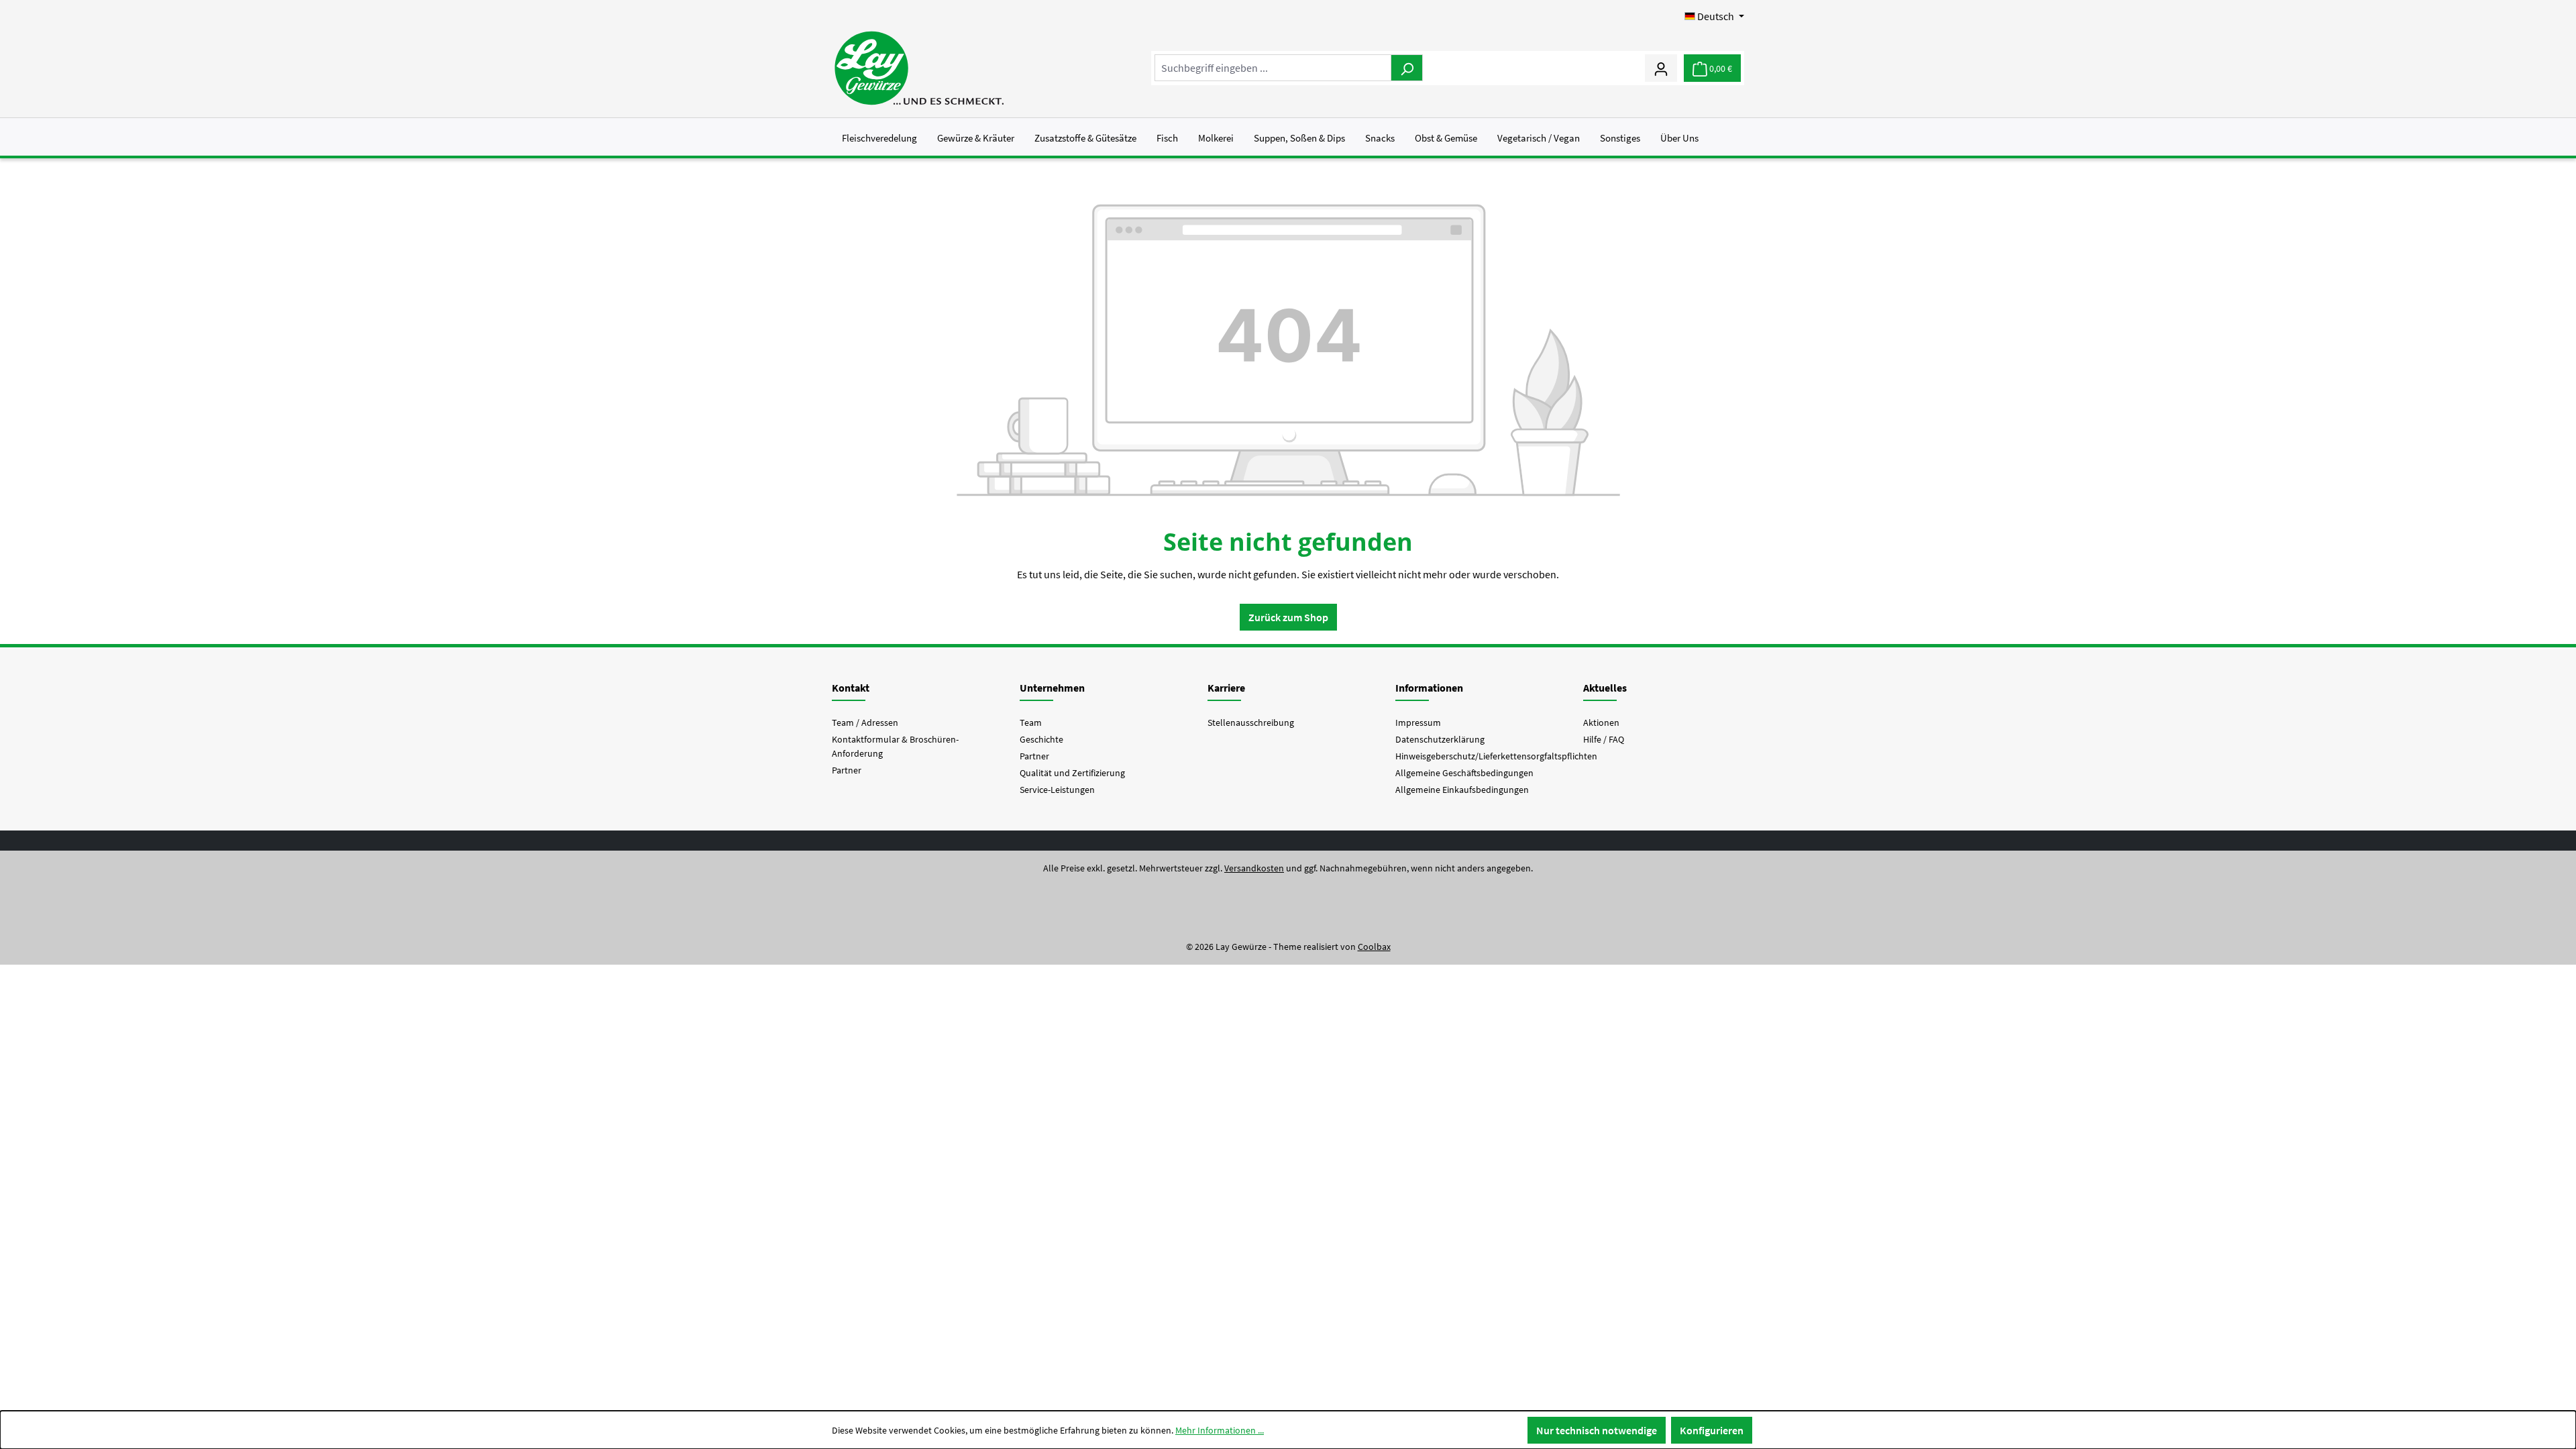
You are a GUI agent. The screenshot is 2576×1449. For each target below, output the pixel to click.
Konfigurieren (1712, 1430)
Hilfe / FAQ (1604, 739)
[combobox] (1273, 68)
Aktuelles (1605, 688)
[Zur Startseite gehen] (919, 68)
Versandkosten (1254, 868)
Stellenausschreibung (1251, 722)
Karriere (1226, 688)
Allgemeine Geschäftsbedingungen (1464, 773)
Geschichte (1041, 739)
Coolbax (1374, 947)
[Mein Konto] (1661, 68)
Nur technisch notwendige (1597, 1430)
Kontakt (851, 688)
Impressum (1418, 722)
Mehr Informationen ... (1220, 1430)
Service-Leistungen (1057, 790)
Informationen (1429, 688)
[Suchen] (1407, 68)
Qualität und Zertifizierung (1072, 773)
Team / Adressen (865, 722)
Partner (847, 770)
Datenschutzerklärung (1440, 739)
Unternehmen (1052, 688)
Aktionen (1601, 722)
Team (1031, 722)
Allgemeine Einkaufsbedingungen (1462, 790)
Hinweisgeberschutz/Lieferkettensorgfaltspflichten (1496, 756)
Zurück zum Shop (1288, 617)
